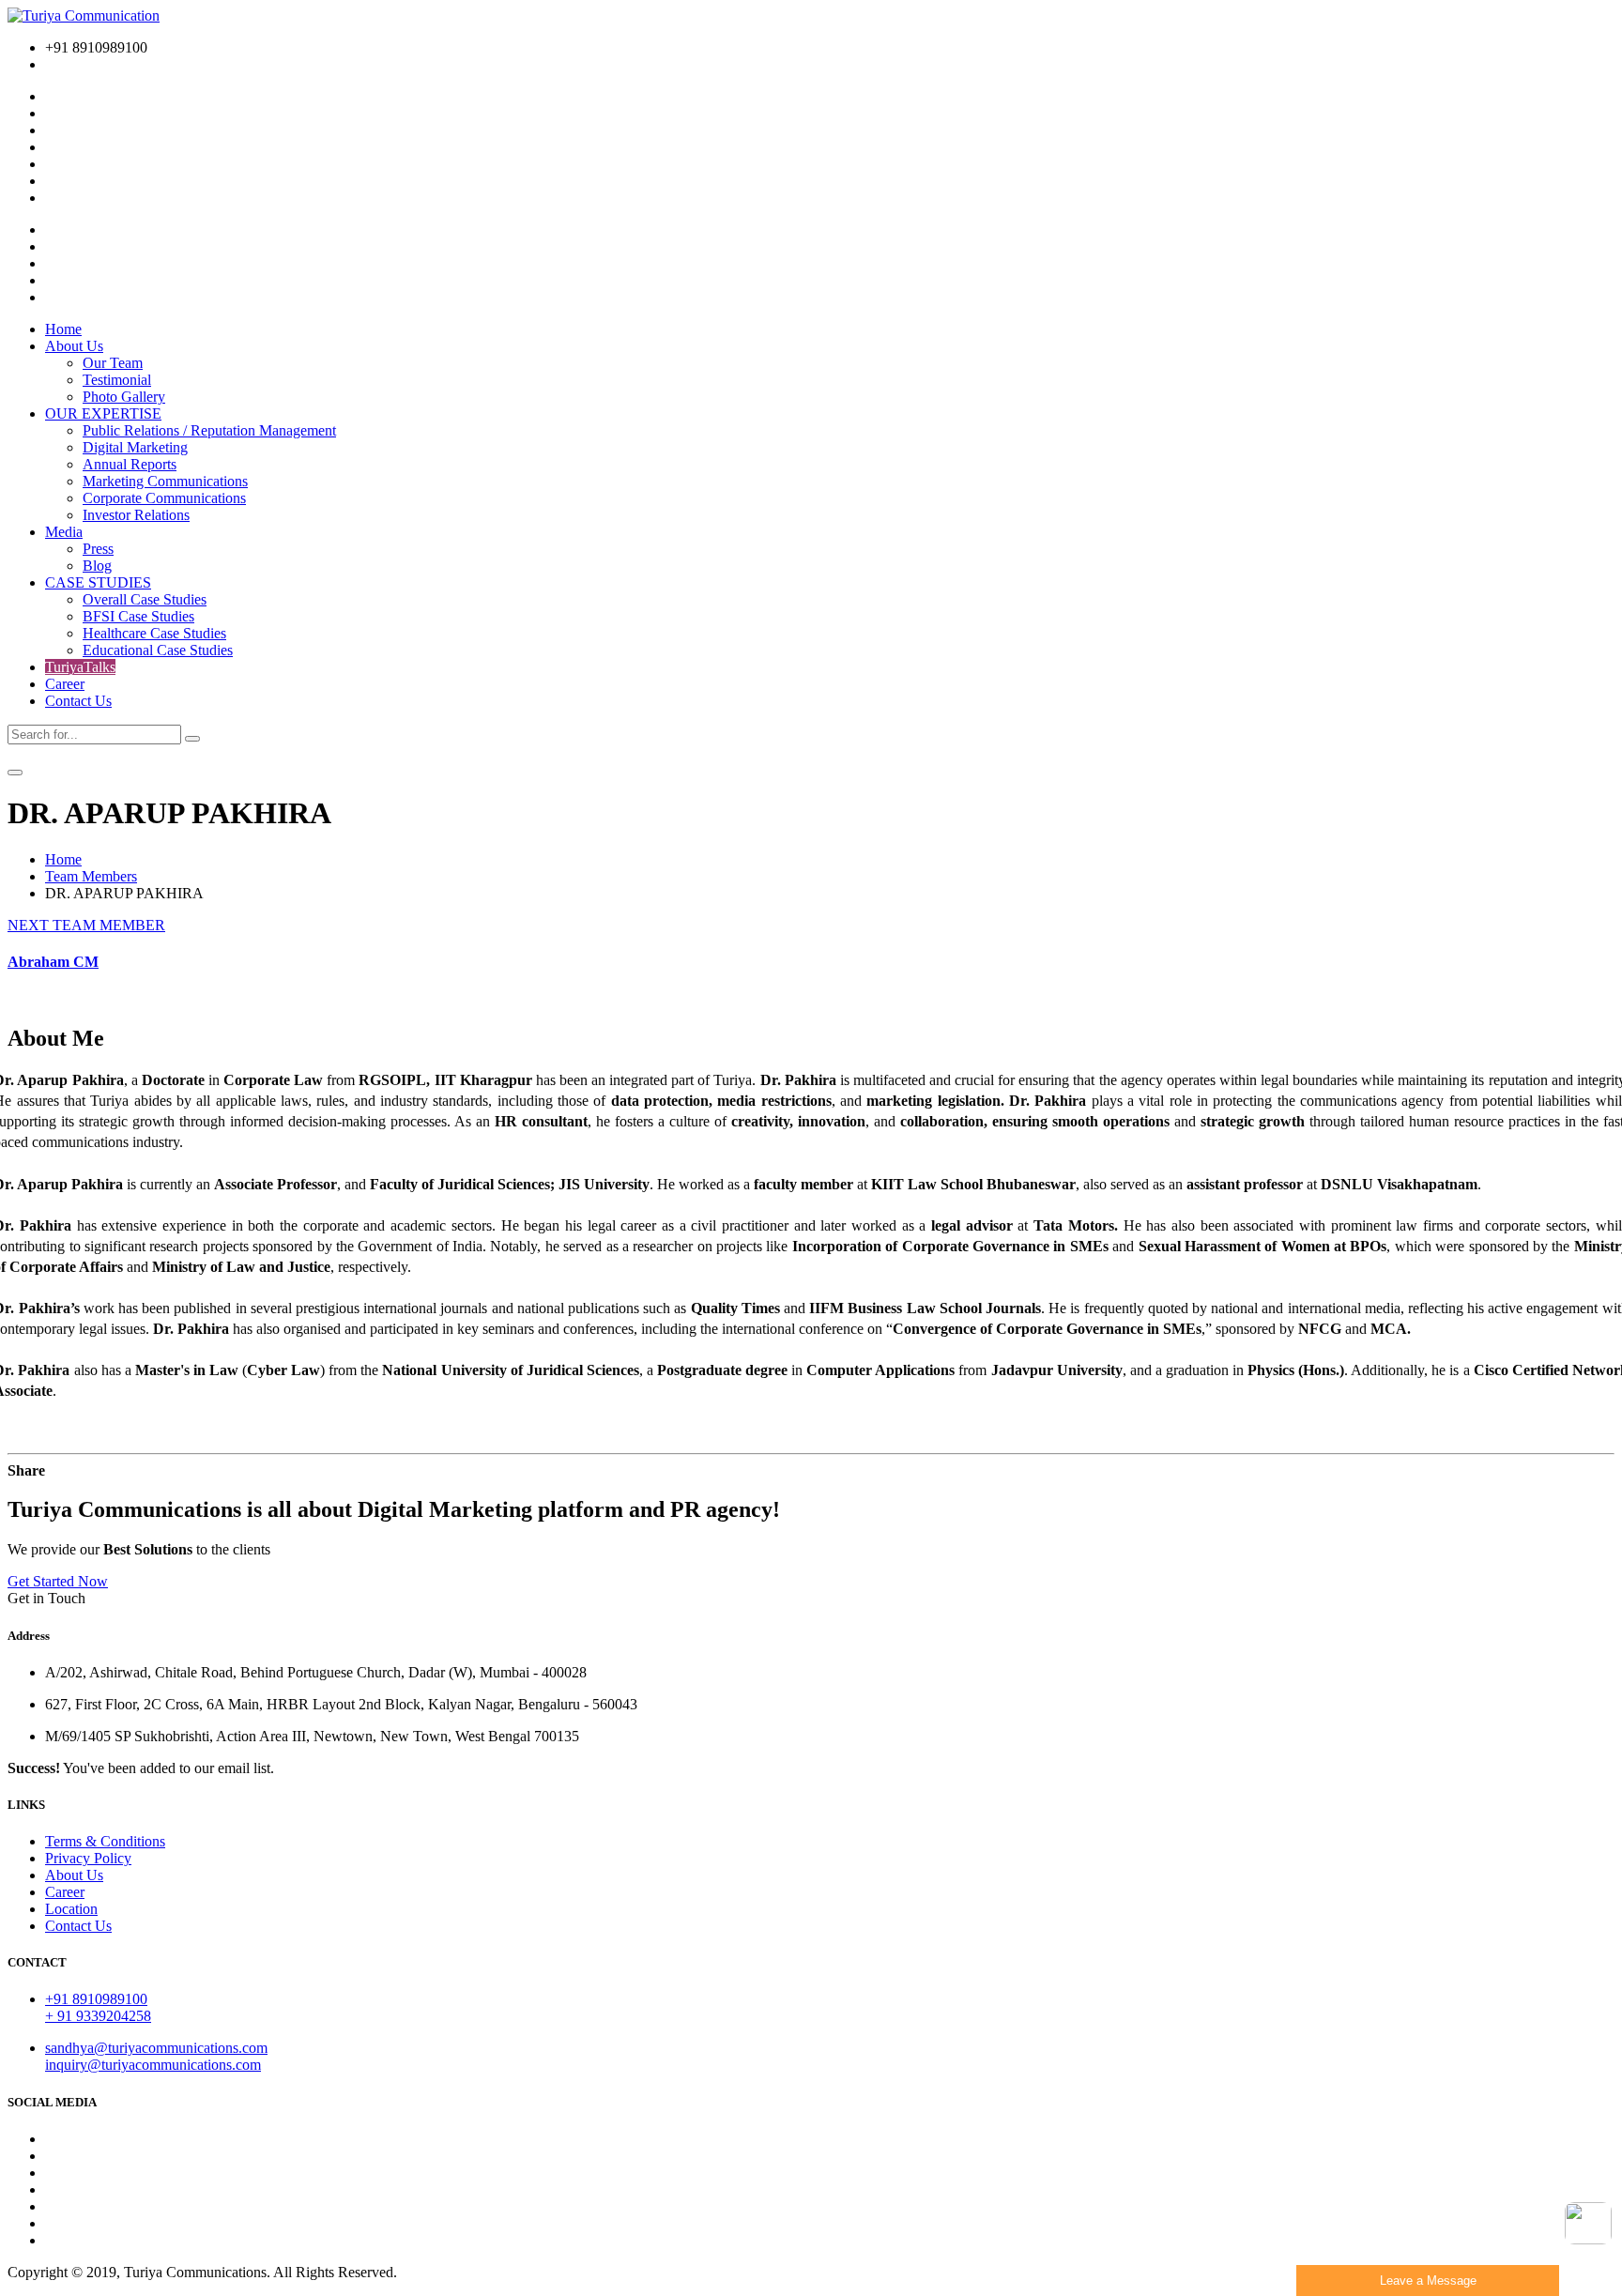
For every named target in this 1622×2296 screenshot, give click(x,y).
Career (65, 684)
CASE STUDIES (98, 582)
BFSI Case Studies (138, 616)
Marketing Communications (165, 481)
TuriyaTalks (80, 667)
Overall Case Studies (145, 599)
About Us (74, 346)
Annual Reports (130, 464)
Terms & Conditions (105, 1841)
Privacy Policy (88, 1858)
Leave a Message (1428, 2281)
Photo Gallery (124, 397)
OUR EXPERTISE (103, 413)
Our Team (113, 363)
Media (64, 532)
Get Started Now (58, 1581)
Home (63, 329)
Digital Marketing (135, 447)
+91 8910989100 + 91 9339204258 (98, 2007)
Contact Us (78, 701)
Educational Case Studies (158, 650)
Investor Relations (136, 515)
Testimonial (117, 380)
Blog (97, 566)
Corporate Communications (164, 498)
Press (98, 549)
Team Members (91, 876)
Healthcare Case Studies (154, 633)
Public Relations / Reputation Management (209, 430)
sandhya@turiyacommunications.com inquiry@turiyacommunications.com (156, 2056)
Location (71, 1909)
